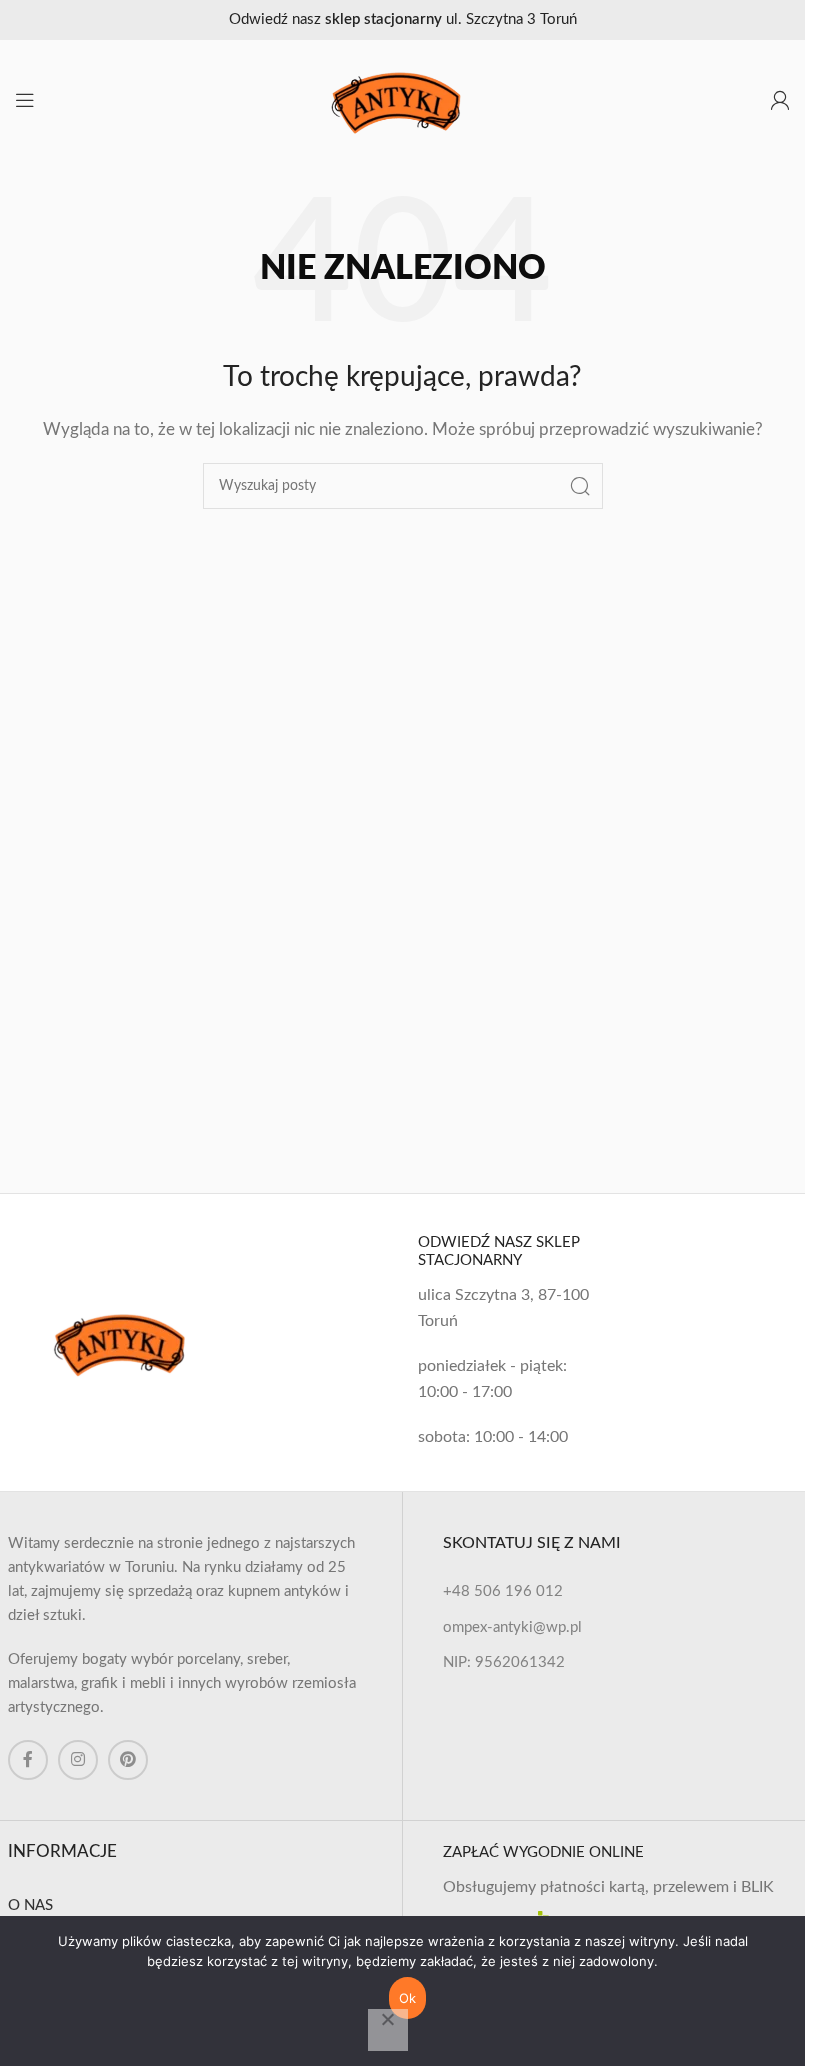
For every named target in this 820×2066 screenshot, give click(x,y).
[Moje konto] (780, 100)
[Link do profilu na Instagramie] (78, 1760)
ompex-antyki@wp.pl (512, 1627)
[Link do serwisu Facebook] (28, 1760)
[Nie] (388, 2030)
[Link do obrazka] (126, 1341)
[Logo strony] (402, 99)
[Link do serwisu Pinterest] (128, 1760)
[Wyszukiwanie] (580, 486)
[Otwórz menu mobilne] (25, 100)
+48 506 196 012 (503, 1591)
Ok (408, 1998)
